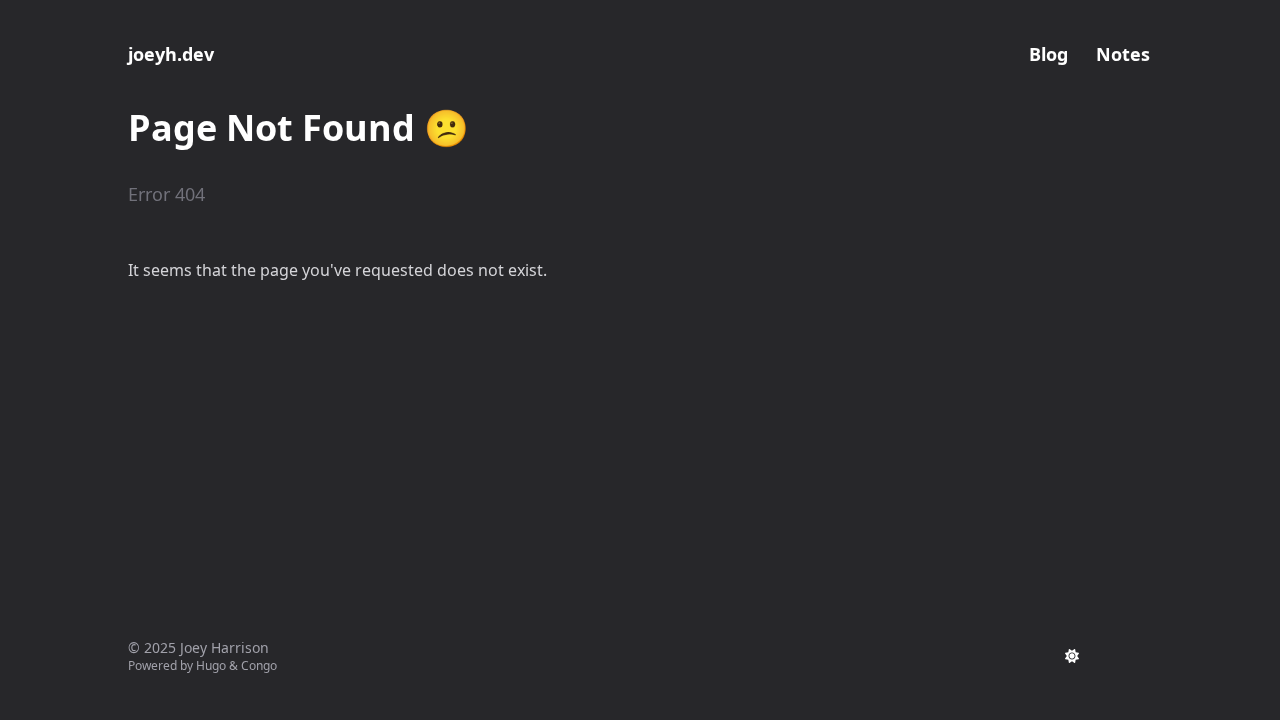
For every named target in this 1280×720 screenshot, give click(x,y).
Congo (259, 665)
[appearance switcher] (1072, 656)
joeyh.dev (171, 54)
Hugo (211, 665)
